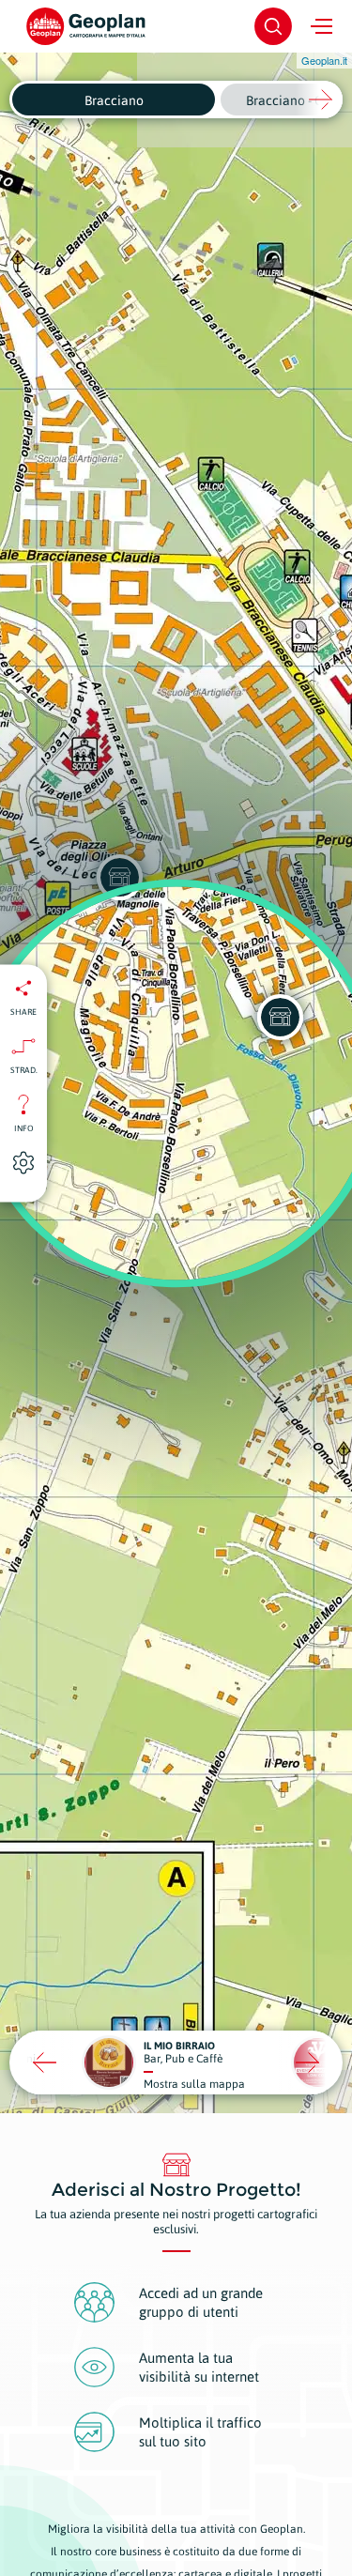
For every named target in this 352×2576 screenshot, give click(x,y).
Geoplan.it (324, 60)
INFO (24, 1127)
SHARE (23, 1011)
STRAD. (24, 1069)
